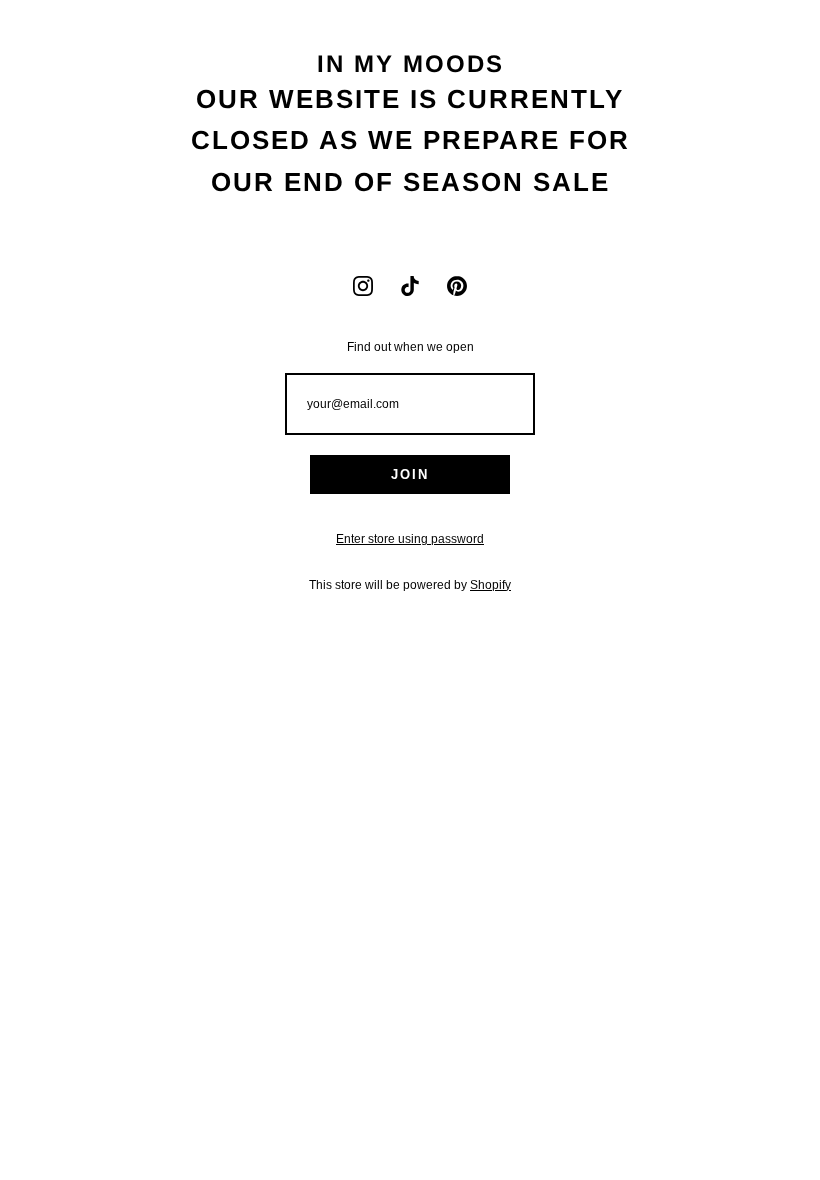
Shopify (490, 585)
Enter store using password (410, 539)
